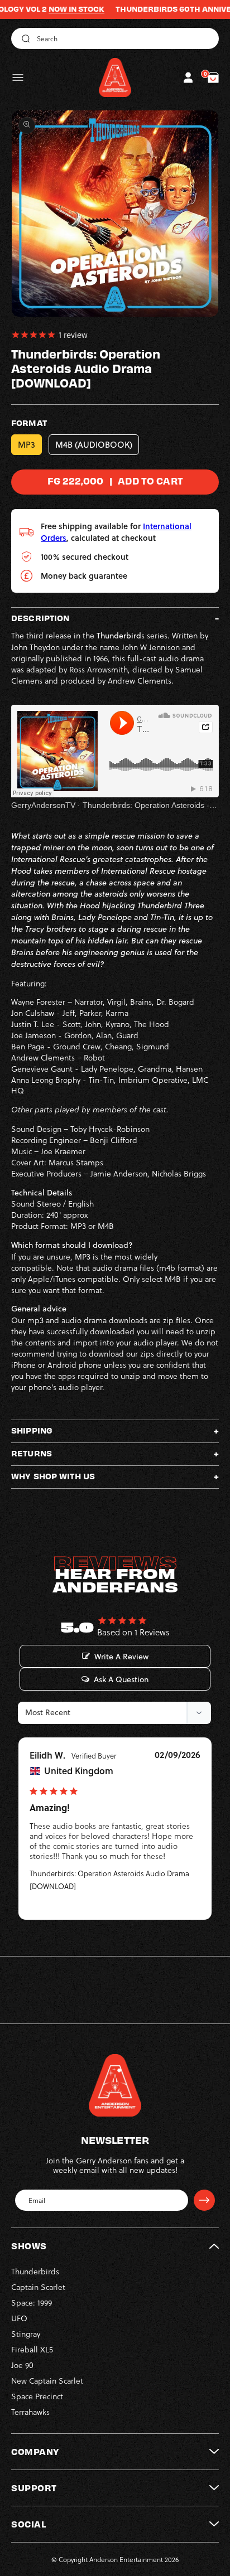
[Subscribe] (204, 2200)
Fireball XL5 (32, 2349)
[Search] (24, 38)
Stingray (26, 2334)
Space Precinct (37, 2396)
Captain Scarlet (38, 2287)
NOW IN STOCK (50, 9)
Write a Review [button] (121, 1657)
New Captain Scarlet (47, 2381)
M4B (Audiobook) (94, 445)
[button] (18, 78)
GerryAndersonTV (43, 805)
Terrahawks (30, 2412)
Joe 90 (22, 2365)
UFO (19, 2318)
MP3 (27, 445)
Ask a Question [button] (121, 1679)
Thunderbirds (35, 2271)
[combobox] (115, 38)
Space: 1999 (32, 2303)
